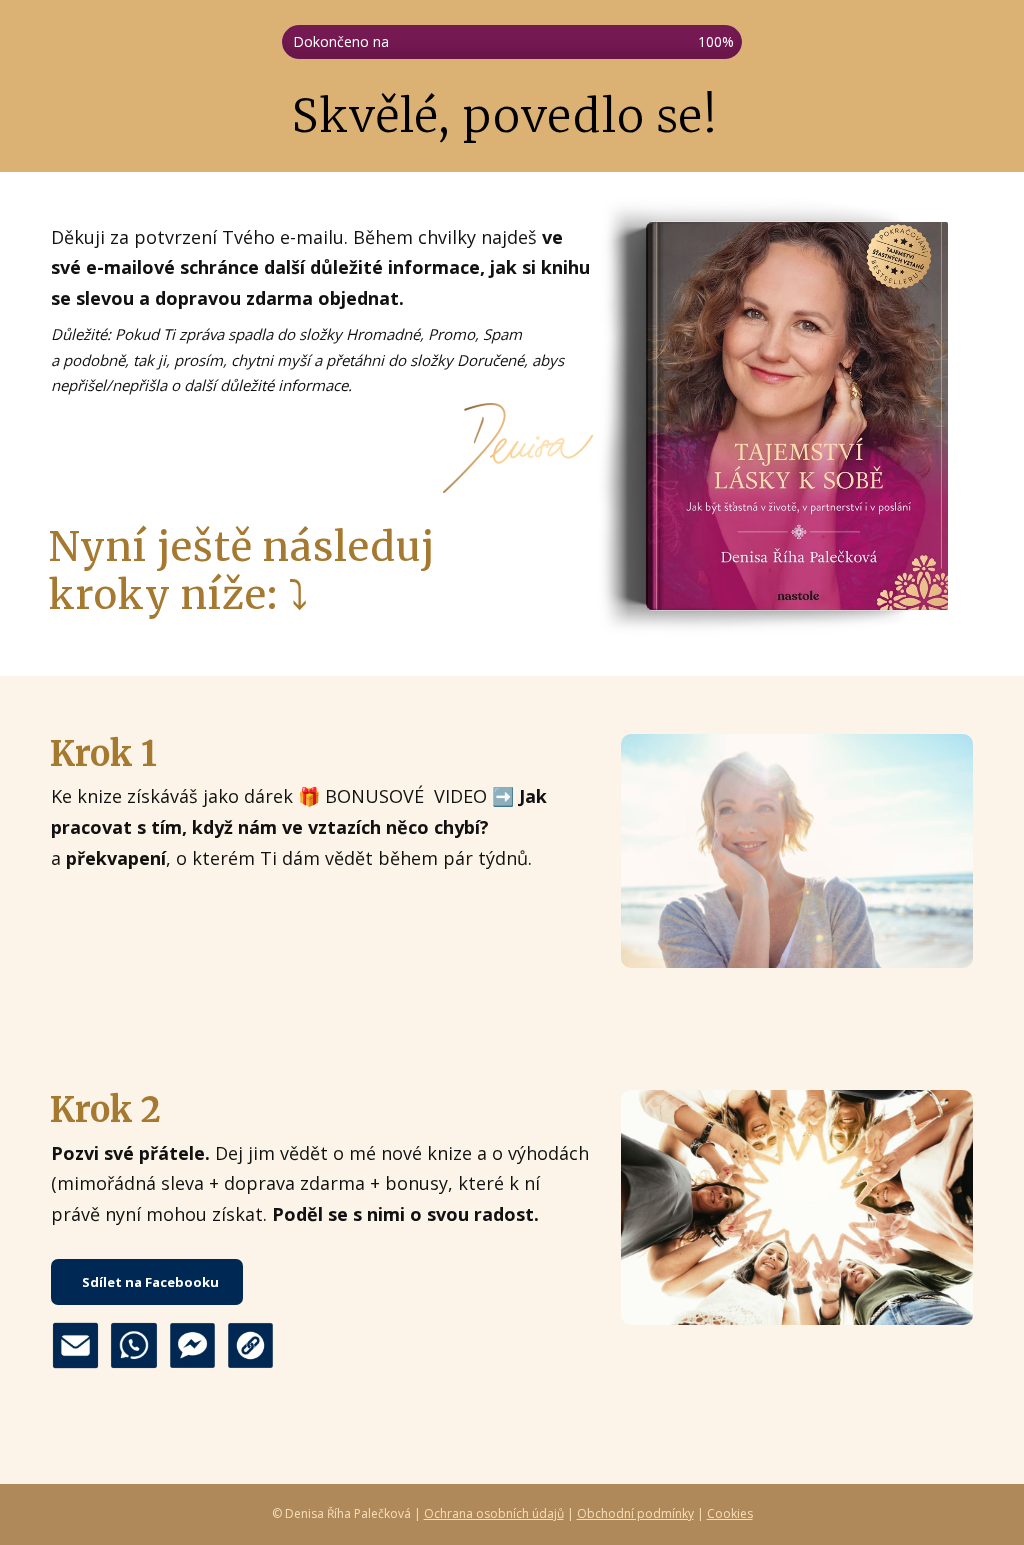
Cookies (730, 1513)
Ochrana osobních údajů (494, 1513)
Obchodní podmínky (635, 1513)
